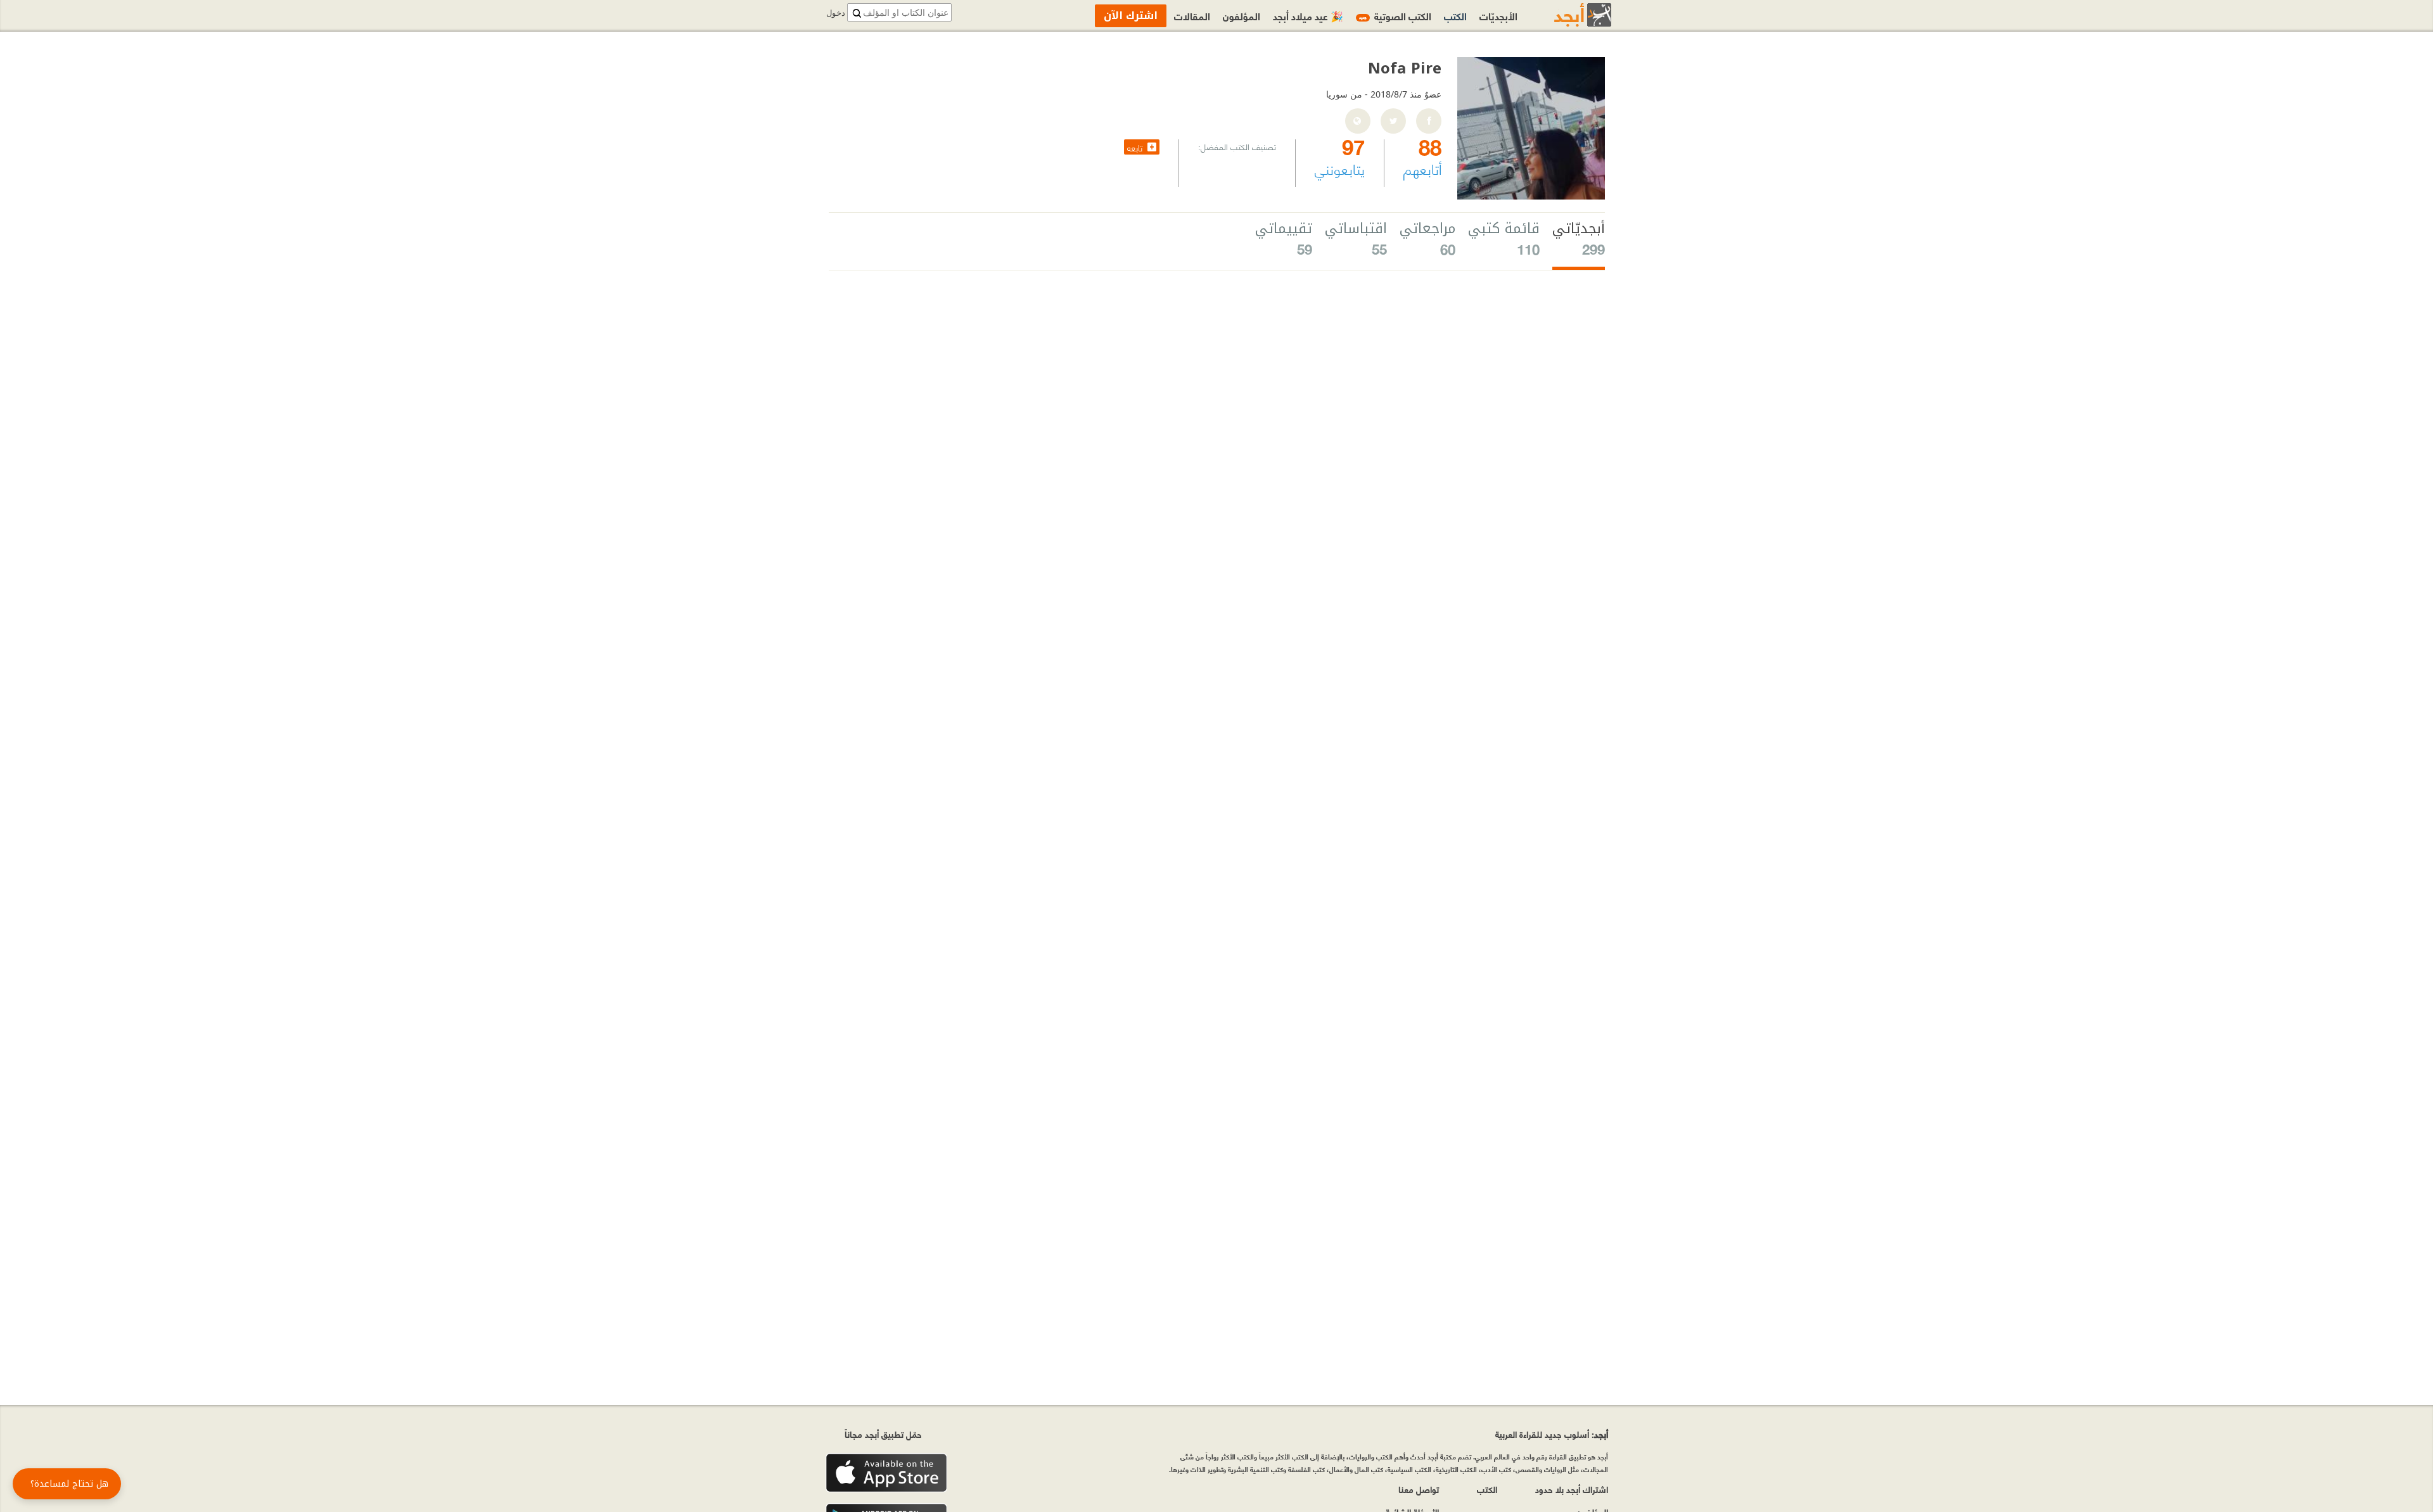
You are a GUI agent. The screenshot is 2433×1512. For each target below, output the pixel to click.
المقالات (1192, 16)
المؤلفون (1242, 16)
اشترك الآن (1131, 16)
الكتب (1455, 16)
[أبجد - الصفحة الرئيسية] (1567, 15)
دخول (836, 13)
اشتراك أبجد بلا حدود (1572, 1489)
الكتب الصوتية (1395, 16)
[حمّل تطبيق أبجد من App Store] (886, 1473)
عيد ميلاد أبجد (1308, 16)
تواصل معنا (1419, 1489)
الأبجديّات (1498, 16)
